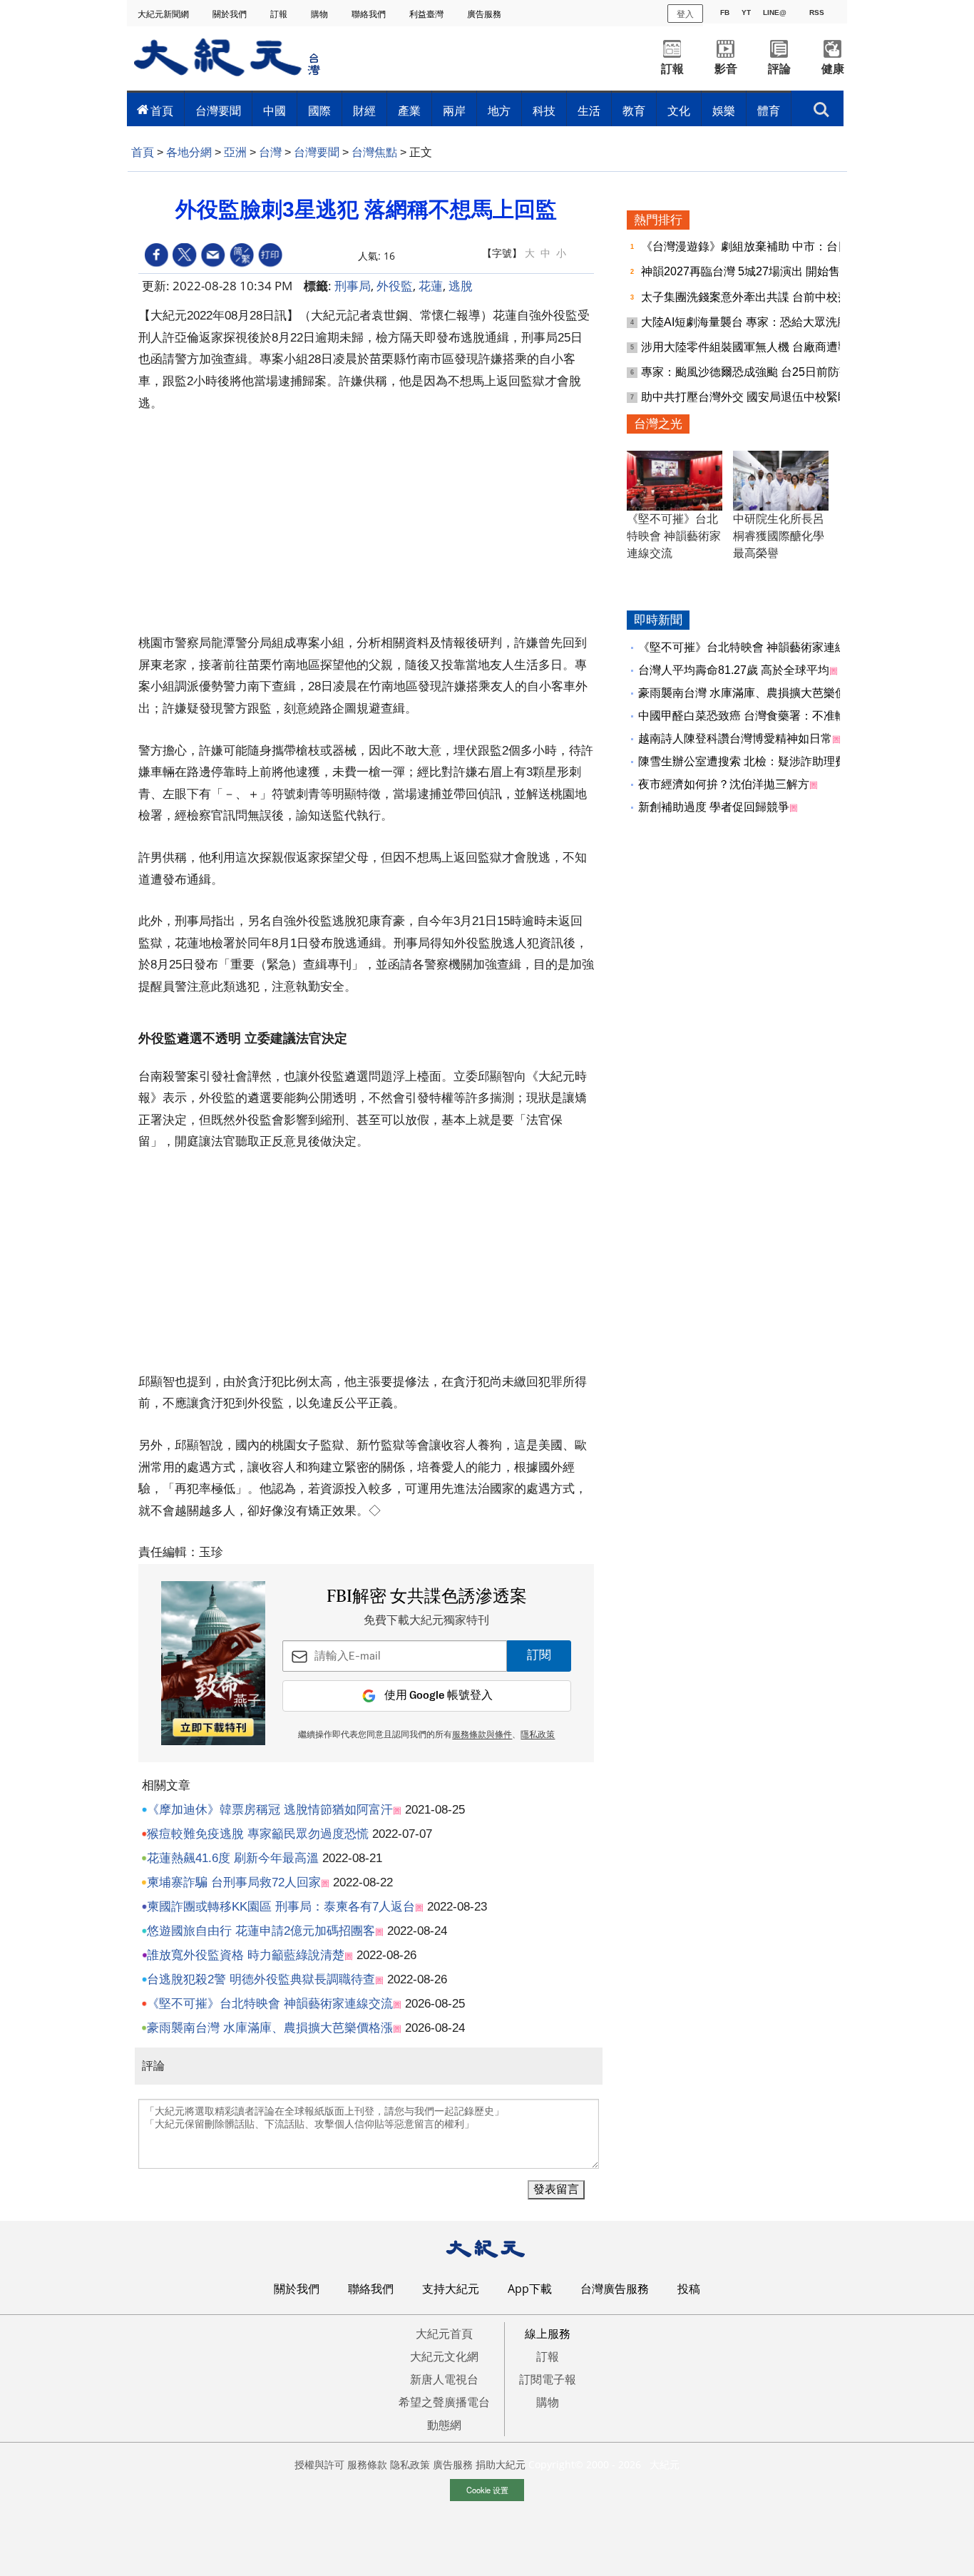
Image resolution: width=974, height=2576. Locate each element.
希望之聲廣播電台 (444, 2402)
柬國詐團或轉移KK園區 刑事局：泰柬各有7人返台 (281, 1907)
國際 (319, 111)
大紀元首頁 (444, 2334)
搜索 (821, 106)
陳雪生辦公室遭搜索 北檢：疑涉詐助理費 (742, 761)
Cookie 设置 (487, 2490)
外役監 (395, 286)
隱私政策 (538, 1735)
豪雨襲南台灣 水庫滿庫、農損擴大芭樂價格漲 (270, 2028)
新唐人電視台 (444, 2379)
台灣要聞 (218, 111)
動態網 (444, 2425)
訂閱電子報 (548, 2379)
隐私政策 (410, 2464)
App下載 (530, 2289)
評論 (779, 69)
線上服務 (548, 2334)
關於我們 (231, 14)
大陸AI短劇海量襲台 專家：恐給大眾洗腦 (746, 322)
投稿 (689, 2289)
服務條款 (367, 2464)
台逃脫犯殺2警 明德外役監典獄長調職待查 (261, 1979)
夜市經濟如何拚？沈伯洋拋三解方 (724, 784)
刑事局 (353, 286)
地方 (499, 111)
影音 (726, 69)
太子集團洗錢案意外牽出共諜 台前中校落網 (752, 297)
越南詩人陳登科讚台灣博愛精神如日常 (735, 738)
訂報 (280, 14)
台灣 (270, 152)
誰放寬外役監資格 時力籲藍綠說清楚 (246, 1955)
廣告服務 (485, 14)
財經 (364, 111)
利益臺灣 (427, 14)
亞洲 (235, 152)
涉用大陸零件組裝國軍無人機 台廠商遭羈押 (752, 347)
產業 (409, 111)
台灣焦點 (374, 152)
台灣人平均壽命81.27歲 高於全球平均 (734, 670)
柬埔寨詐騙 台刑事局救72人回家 (234, 1882)
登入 (685, 13)
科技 (544, 111)
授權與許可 (319, 2464)
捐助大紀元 (501, 2464)
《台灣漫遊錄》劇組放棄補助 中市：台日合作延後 (769, 246)
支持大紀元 (451, 2289)
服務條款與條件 (482, 1735)
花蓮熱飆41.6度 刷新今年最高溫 (233, 1858)
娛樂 (724, 111)
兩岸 (454, 111)
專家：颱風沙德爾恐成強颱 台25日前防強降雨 (759, 372)
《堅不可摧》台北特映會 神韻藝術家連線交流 (270, 2004)
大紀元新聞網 (164, 14)
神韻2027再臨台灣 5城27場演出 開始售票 (748, 271)
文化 (679, 111)
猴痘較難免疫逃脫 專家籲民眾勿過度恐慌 (258, 1834)
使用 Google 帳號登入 (439, 1696)
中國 (275, 111)
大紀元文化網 (444, 2356)
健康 (833, 69)
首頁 (162, 111)
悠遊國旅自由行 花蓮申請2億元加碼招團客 (261, 1931)
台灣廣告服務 (615, 2289)
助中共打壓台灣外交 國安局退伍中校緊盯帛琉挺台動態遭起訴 (796, 397)
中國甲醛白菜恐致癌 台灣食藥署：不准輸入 (748, 716)
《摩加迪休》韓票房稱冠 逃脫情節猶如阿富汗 (270, 1810)
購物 (321, 14)
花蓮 (431, 286)
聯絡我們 (370, 14)
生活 (589, 111)
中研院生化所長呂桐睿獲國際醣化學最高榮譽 (779, 536)
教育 (634, 111)
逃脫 (461, 286)
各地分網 (189, 152)
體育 (769, 111)
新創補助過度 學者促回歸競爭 (714, 807)
